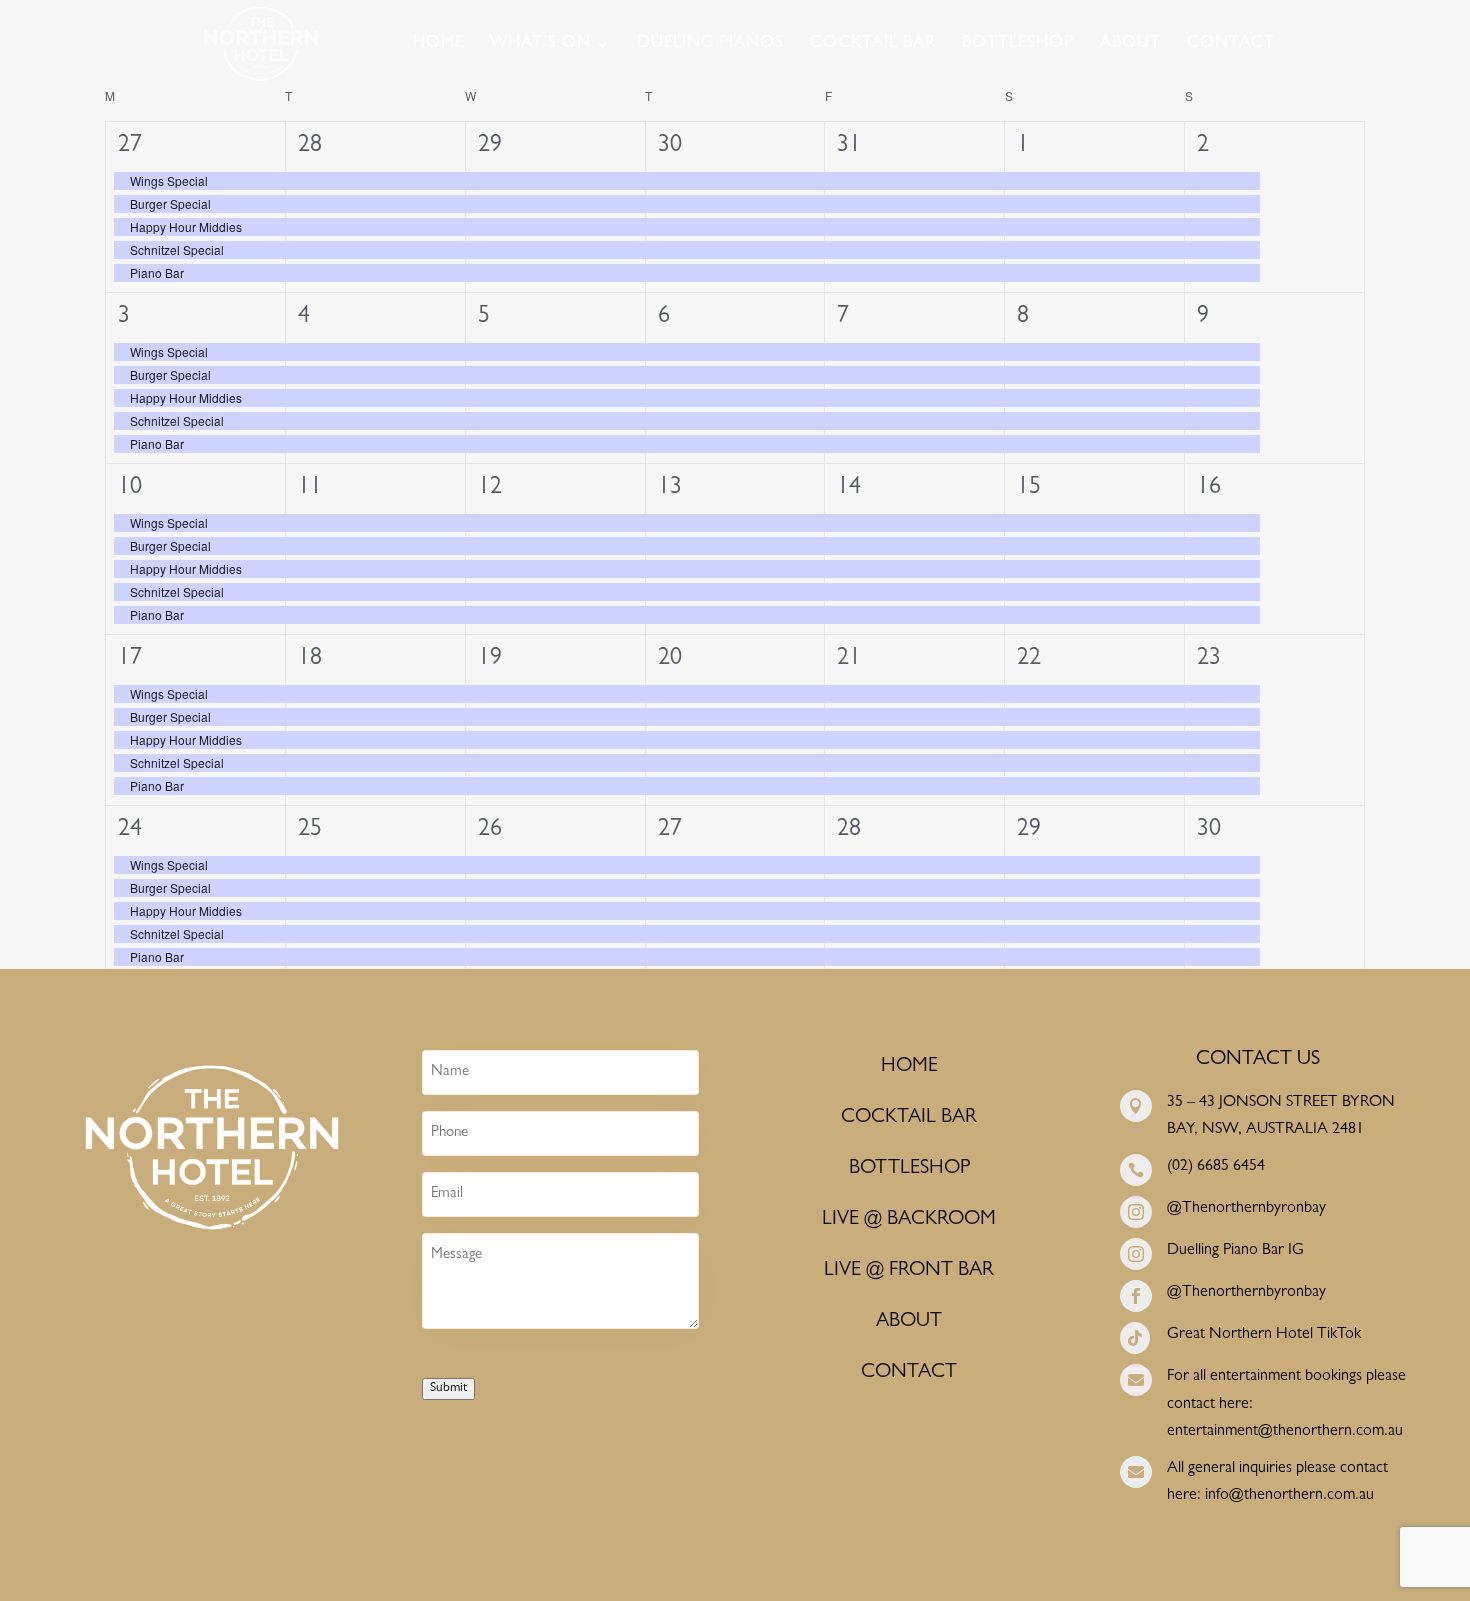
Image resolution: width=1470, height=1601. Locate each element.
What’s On (540, 44)
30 (670, 147)
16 (1209, 489)
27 (130, 147)
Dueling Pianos (710, 44)
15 (1029, 489)
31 (849, 147)
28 (310, 147)
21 (849, 660)
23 (1209, 660)
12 (490, 489)
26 (490, 831)
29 (490, 147)
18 (310, 660)
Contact (1231, 44)
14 (849, 489)
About (1130, 44)
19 (490, 660)
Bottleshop (1018, 44)
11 (310, 489)
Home (438, 44)
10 (130, 489)
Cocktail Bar (873, 44)
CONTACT (909, 1373)
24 (130, 831)
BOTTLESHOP (909, 1169)
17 (130, 660)
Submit (448, 1388)
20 (670, 660)
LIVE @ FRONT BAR (909, 1271)
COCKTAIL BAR (909, 1118)
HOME (909, 1067)
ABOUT (909, 1322)
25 (310, 831)
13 (670, 489)
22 (1029, 660)
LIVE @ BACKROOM (909, 1220)
